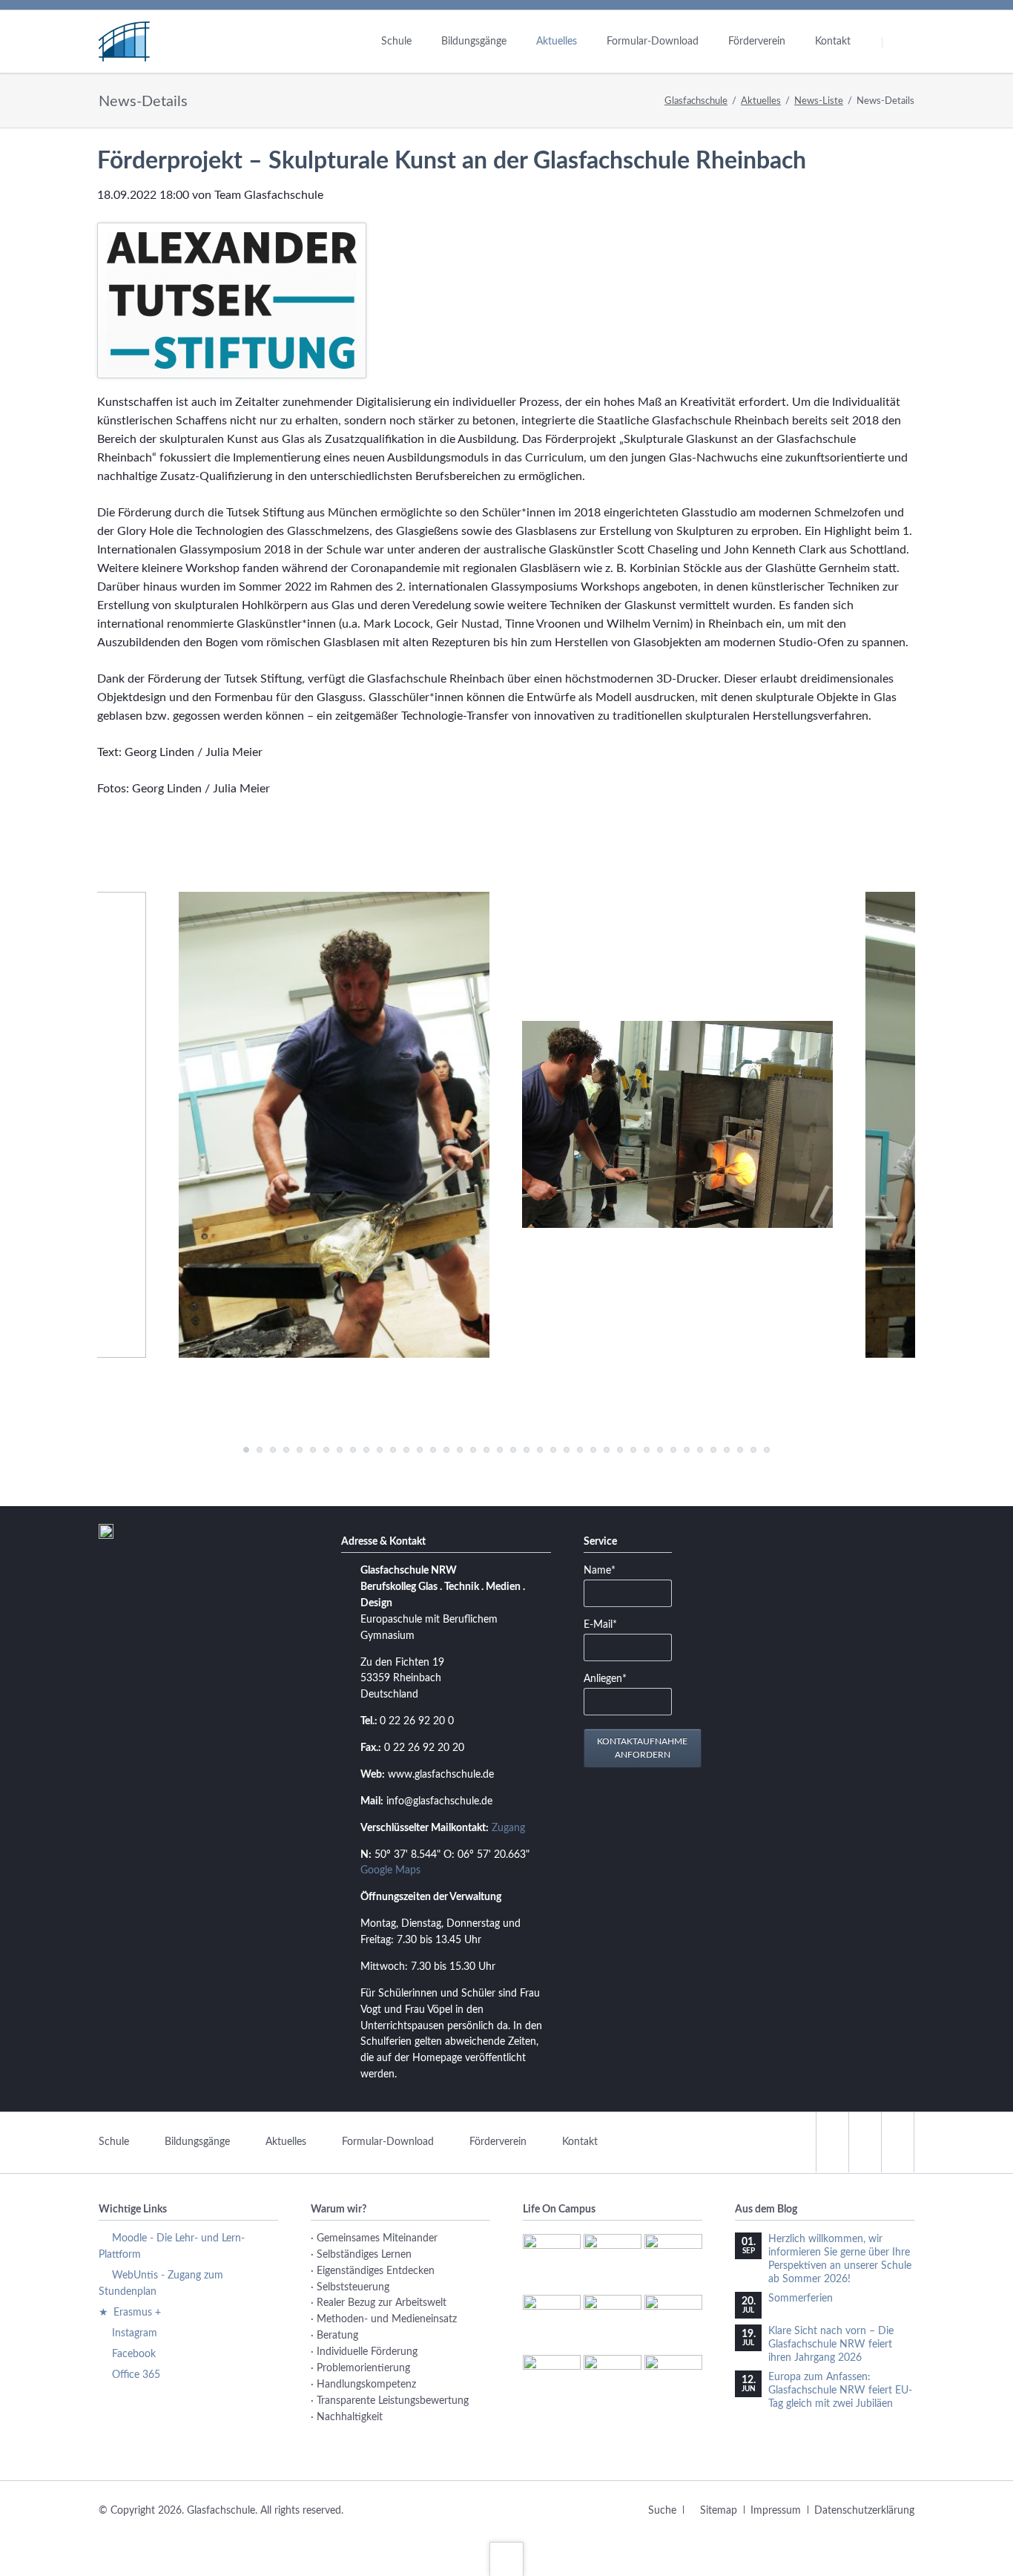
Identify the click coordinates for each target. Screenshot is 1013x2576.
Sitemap (719, 2511)
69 (700, 1450)
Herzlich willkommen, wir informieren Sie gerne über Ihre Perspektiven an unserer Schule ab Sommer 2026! (840, 2259)
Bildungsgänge (197, 2142)
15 (340, 1450)
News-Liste (819, 101)
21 (380, 1450)
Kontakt (580, 2142)
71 (713, 1450)
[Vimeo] (897, 2142)
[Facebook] (832, 2142)
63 (660, 1450)
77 (753, 1450)
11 (313, 1450)
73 (727, 1450)
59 (633, 1450)
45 (540, 1450)
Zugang (508, 1828)
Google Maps (390, 1870)
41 (513, 1450)
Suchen (901, 42)
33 (460, 1450)
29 (433, 1450)
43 (527, 1450)
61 (647, 1450)
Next (799, 1450)
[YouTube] (865, 2142)
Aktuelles (761, 101)
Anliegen (606, 1679)
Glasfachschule (696, 101)
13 (326, 1450)
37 (486, 1450)
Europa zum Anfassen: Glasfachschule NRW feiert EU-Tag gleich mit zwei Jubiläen (840, 2391)
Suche (662, 2511)
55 (607, 1450)
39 (500, 1450)
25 (406, 1450)
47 (553, 1450)
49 (567, 1450)
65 (673, 1450)
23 (393, 1450)
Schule (114, 2142)
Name (606, 1570)
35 (473, 1450)
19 (366, 1450)
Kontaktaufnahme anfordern (642, 1748)
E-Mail (606, 1624)
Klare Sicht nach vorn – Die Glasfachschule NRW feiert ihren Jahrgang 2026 (831, 2345)
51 (580, 1450)
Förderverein (498, 2142)
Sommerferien (801, 2299)
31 (446, 1450)
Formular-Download (388, 2142)
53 (593, 1450)
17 (353, 1450)
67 (687, 1450)
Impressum (776, 2511)
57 (620, 1450)
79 (767, 1450)
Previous (214, 1450)
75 (740, 1450)
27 (420, 1450)
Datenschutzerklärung (864, 2511)
